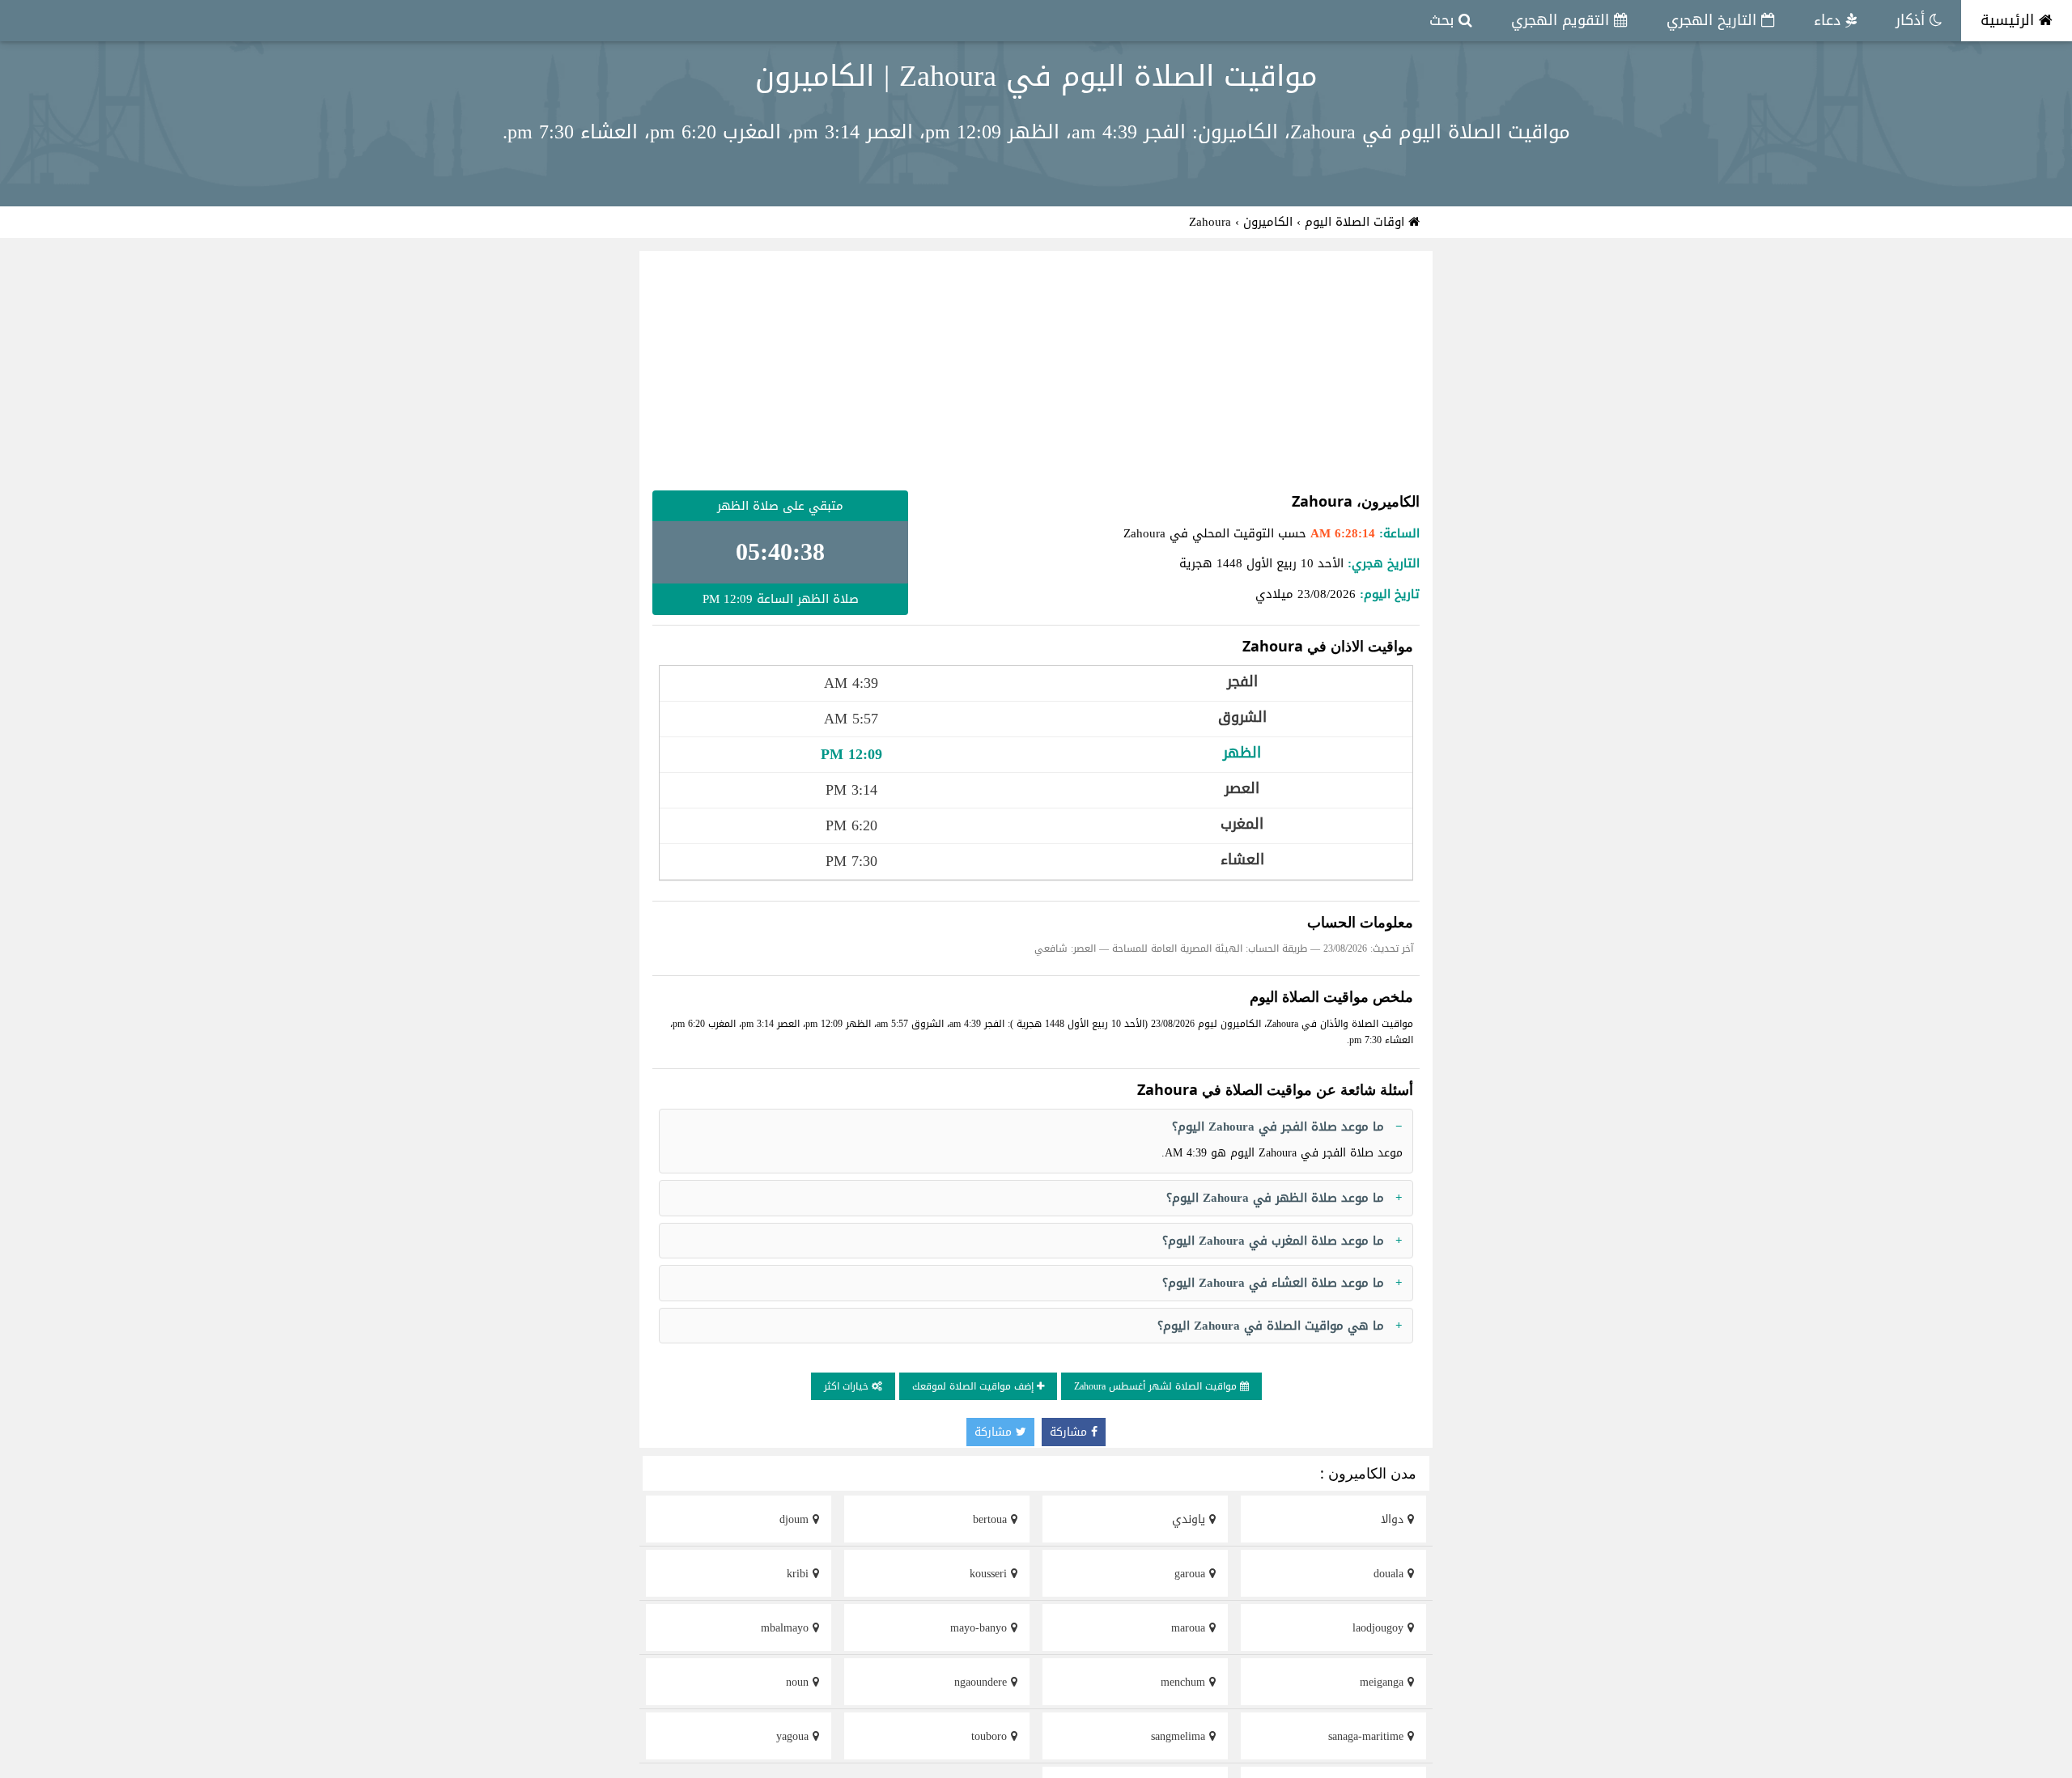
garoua (1192, 1574)
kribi (800, 1574)
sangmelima (1180, 1736)
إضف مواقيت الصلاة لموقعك (974, 1386)
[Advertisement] (1036, 371)
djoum (796, 1519)
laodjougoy (1380, 1628)
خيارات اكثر (848, 1386)
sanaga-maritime (1368, 1736)
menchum (1185, 1682)
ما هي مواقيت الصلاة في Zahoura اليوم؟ (1271, 1326)
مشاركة (1070, 1432)
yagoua (794, 1736)
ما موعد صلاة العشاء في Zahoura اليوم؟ (1273, 1283)
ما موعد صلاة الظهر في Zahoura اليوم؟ (1275, 1198)
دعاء (1830, 20)
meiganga (1384, 1682)
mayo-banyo (981, 1628)
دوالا (1394, 1519)
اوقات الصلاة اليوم (1357, 222)
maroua (1190, 1628)
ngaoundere (983, 1682)
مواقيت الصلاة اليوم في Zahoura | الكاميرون (1036, 76)
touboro (991, 1736)
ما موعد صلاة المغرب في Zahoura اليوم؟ (1273, 1241)
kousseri (990, 1574)
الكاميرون (1268, 222)
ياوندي (1191, 1519)
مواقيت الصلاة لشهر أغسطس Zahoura (1157, 1386)
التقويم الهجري (1562, 20)
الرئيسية (2010, 20)
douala (1391, 1574)
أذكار (1913, 20)
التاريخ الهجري (1714, 20)
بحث (1444, 20)
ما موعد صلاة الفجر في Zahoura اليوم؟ (1278, 1127)
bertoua (992, 1519)
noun (799, 1682)
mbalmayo (787, 1628)
